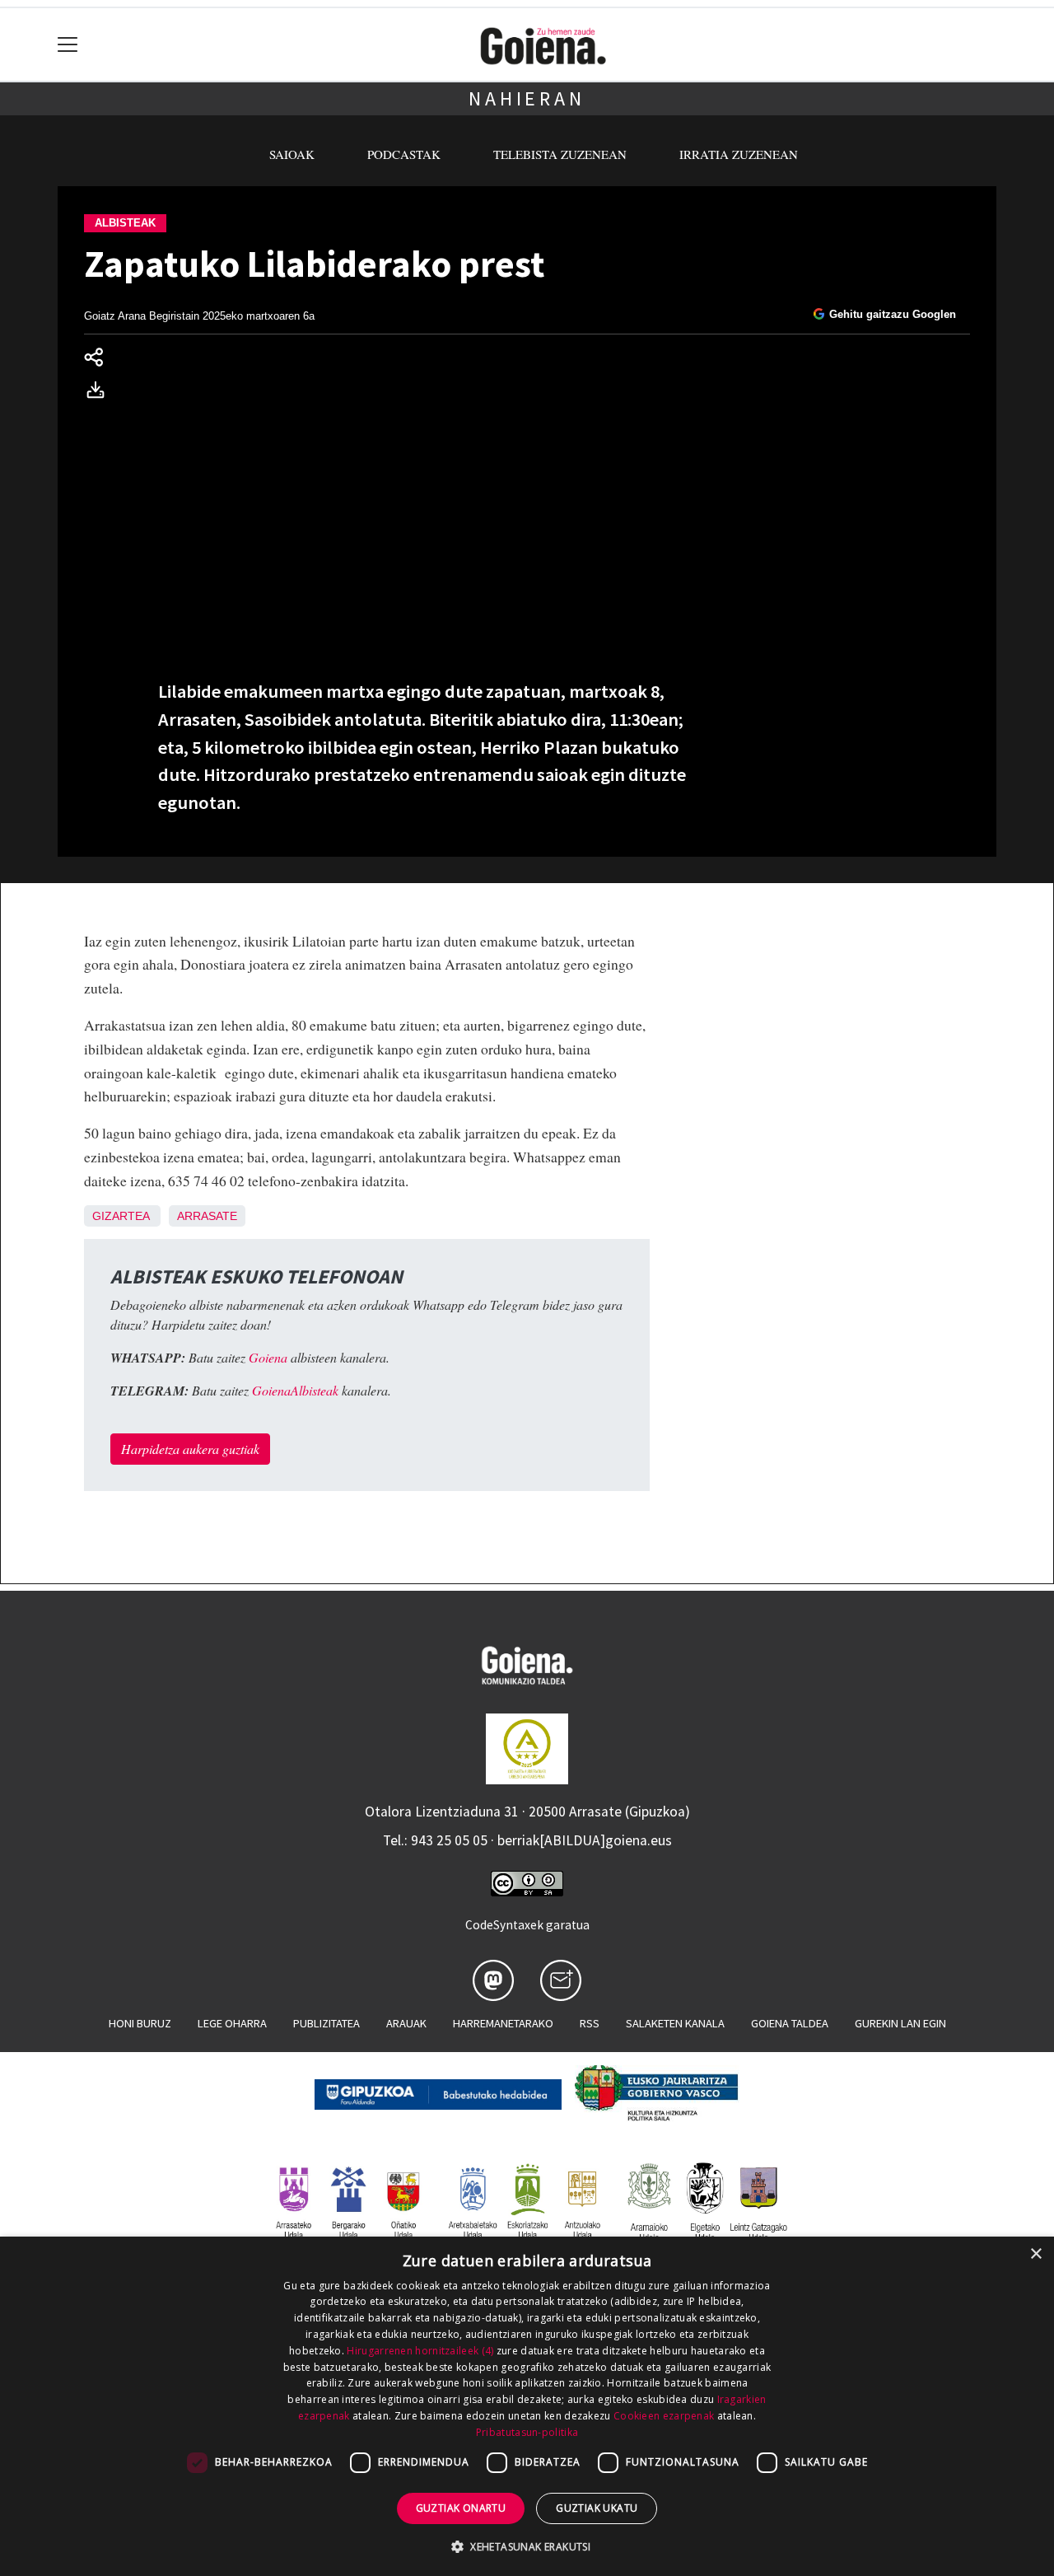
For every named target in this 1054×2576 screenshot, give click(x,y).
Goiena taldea (790, 2023)
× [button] (1035, 2254)
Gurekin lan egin (900, 2023)
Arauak (406, 2023)
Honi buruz (140, 2023)
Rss (590, 2023)
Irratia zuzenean (739, 154)
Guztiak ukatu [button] (597, 2508)
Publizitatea (326, 2023)
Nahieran (527, 98)
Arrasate (207, 1216)
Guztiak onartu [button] (461, 2508)
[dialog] (527, 2406)
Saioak (292, 154)
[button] (527, 2546)
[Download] (100, 393)
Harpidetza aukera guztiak (190, 1449)
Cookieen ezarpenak (664, 2416)
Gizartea (121, 1216)
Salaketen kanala (675, 2023)
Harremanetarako (503, 2023)
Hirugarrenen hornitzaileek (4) (420, 2351)
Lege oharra (232, 2023)
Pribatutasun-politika (527, 2432)
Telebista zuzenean (560, 154)
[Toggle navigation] (68, 45)
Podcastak (404, 154)
